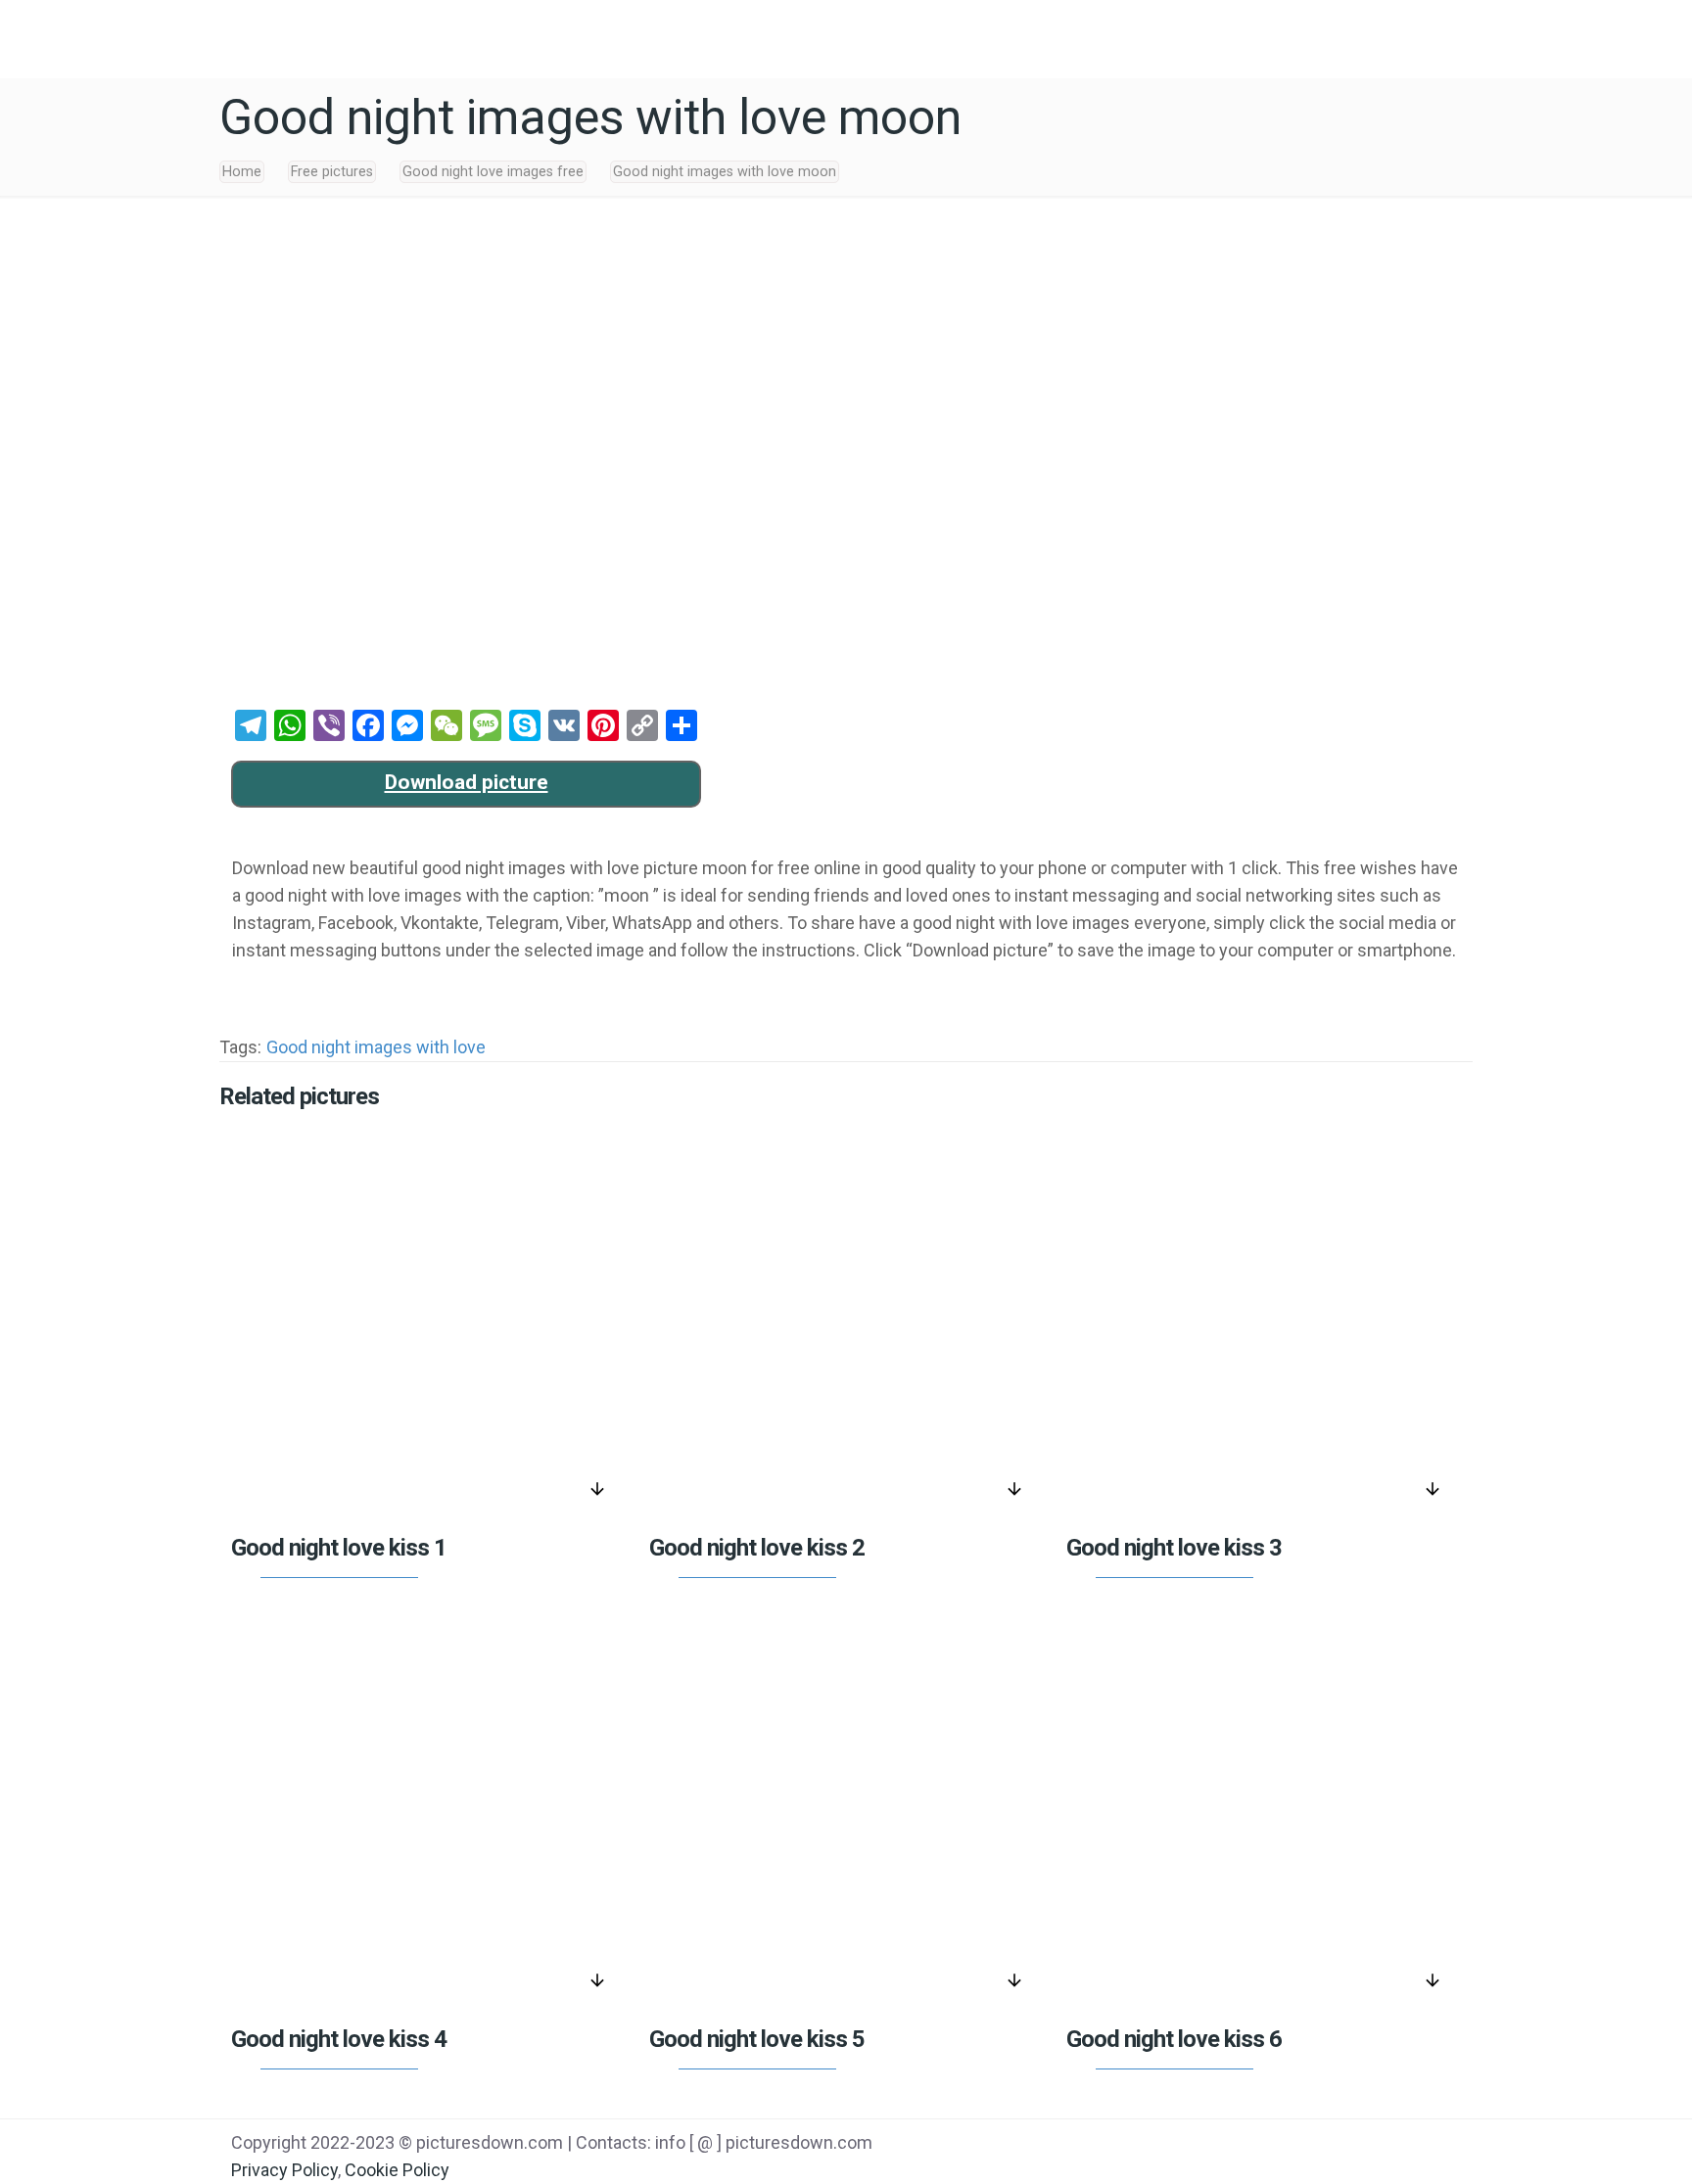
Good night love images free (493, 172)
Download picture (467, 782)
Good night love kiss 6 (1174, 2039)
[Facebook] (1270, 2145)
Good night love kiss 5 (757, 2039)
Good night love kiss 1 (339, 1548)
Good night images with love (376, 1047)
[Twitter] (1320, 2145)
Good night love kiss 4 (339, 2039)
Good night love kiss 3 (1174, 1548)
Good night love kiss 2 (757, 1548)
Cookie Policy (397, 2170)
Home (242, 172)
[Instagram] (1419, 2145)
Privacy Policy (284, 2170)
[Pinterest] (1369, 2145)
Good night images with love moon (725, 172)
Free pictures (332, 172)
